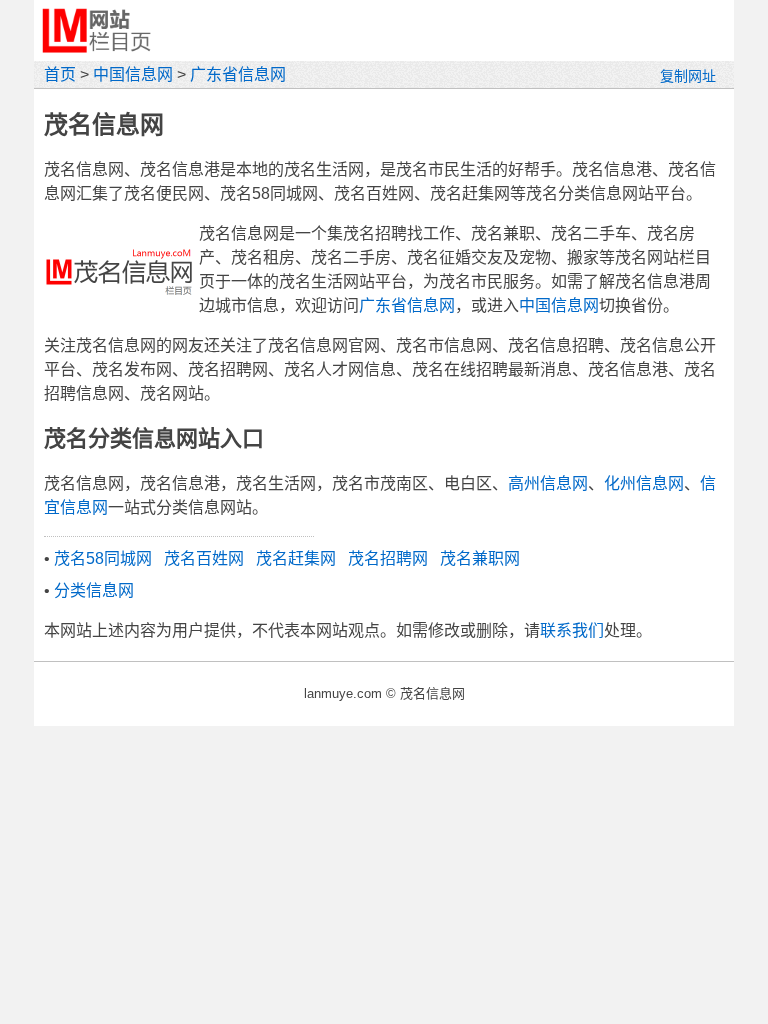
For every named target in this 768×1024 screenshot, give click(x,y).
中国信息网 (133, 74)
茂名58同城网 (103, 558)
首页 (60, 74)
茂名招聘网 (388, 558)
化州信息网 (644, 483)
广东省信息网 (238, 74)
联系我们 (572, 630)
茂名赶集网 (296, 558)
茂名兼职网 (480, 558)
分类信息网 (94, 590)
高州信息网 (548, 483)
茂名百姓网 (204, 558)
